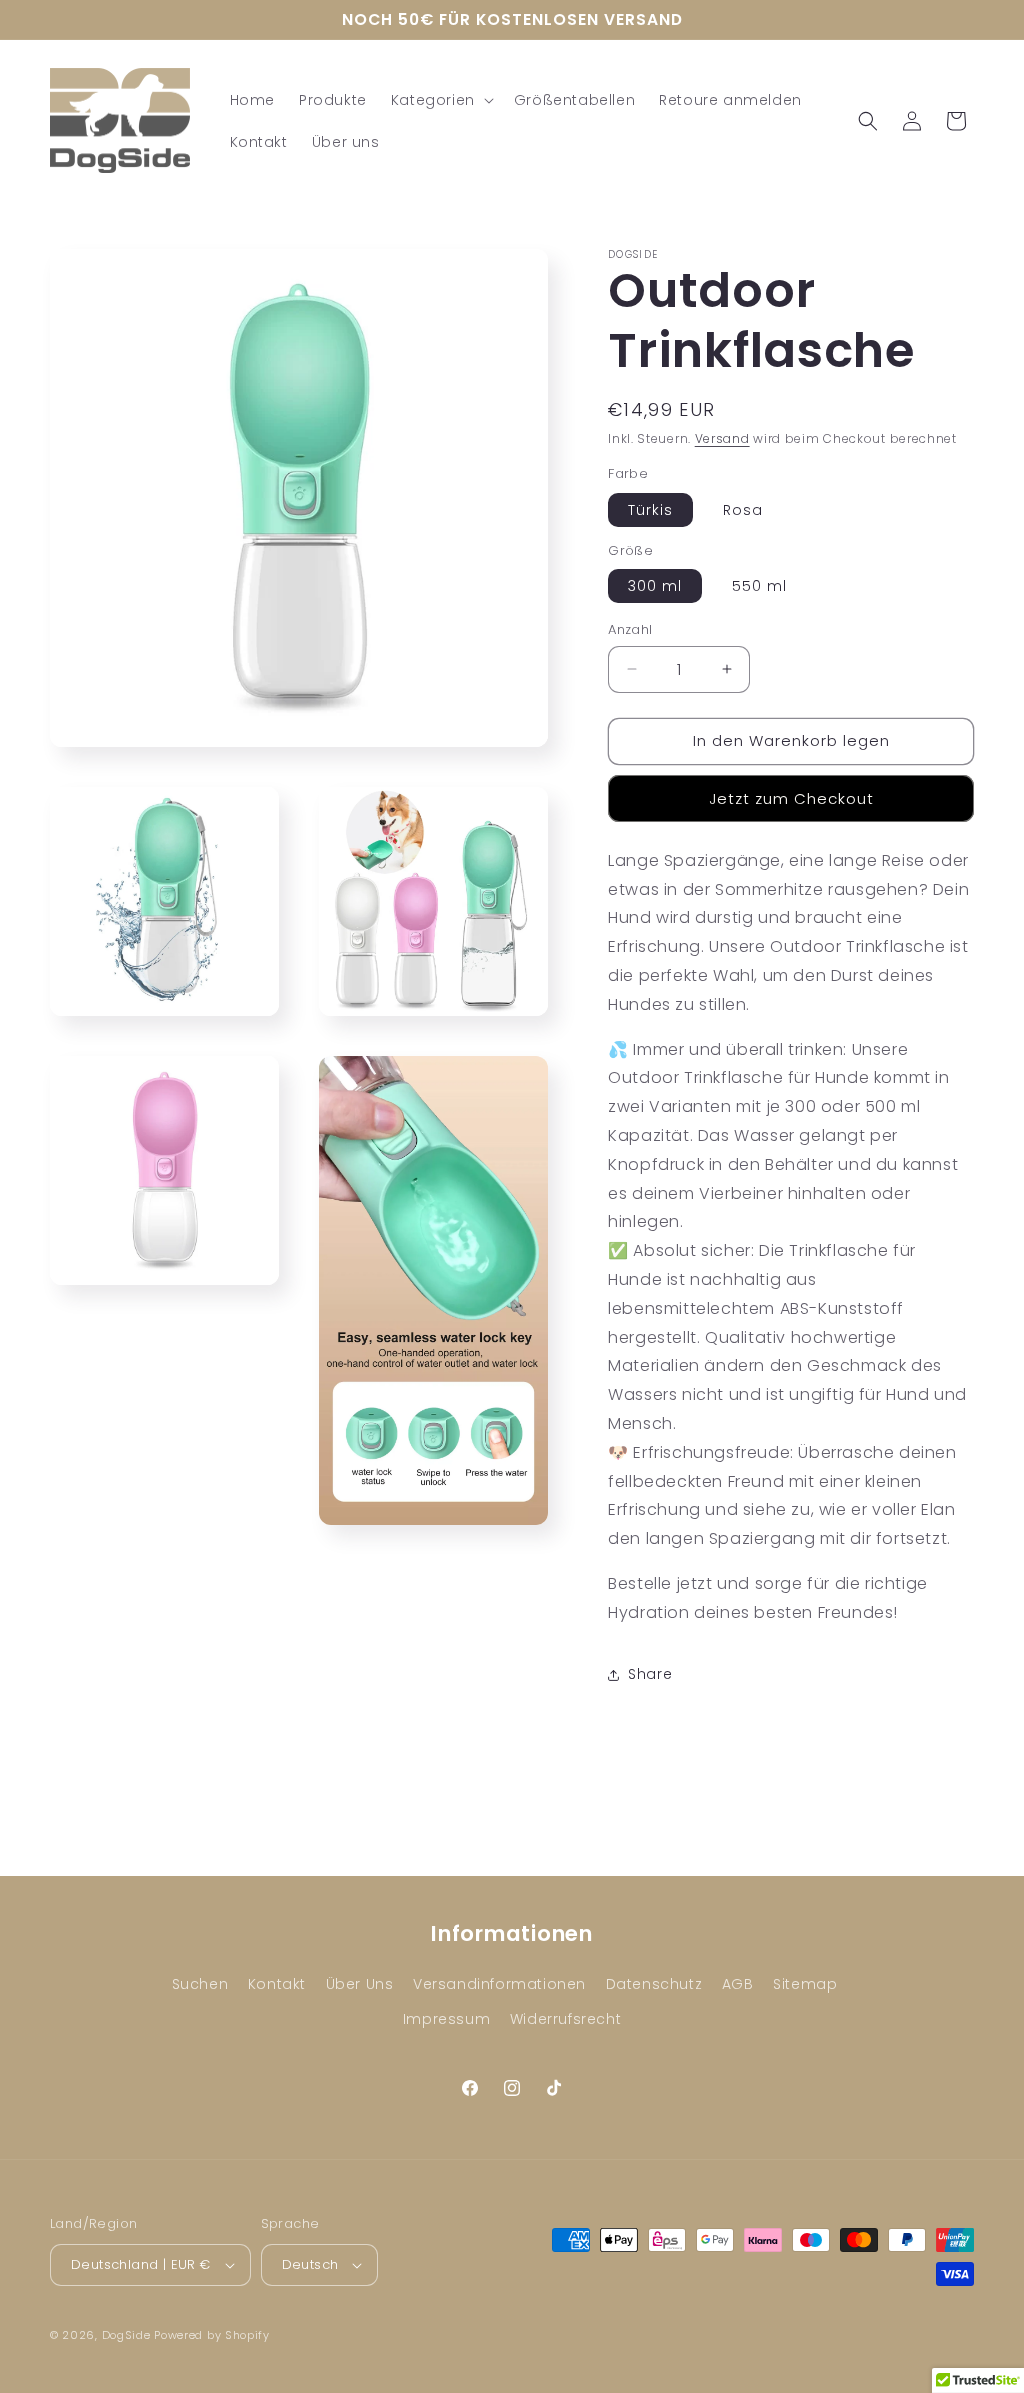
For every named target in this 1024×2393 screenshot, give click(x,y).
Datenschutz (654, 1984)
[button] (440, 100)
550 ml (759, 586)
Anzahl (630, 629)
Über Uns (360, 1984)
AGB (738, 1984)
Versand (722, 438)
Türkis (650, 510)
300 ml (655, 586)
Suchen (200, 1984)
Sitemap (805, 1984)
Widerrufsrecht (565, 2019)
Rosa (743, 510)
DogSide (126, 2335)
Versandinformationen (499, 1984)
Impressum (446, 2019)
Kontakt (277, 1984)
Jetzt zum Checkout (791, 798)
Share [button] (650, 1674)
